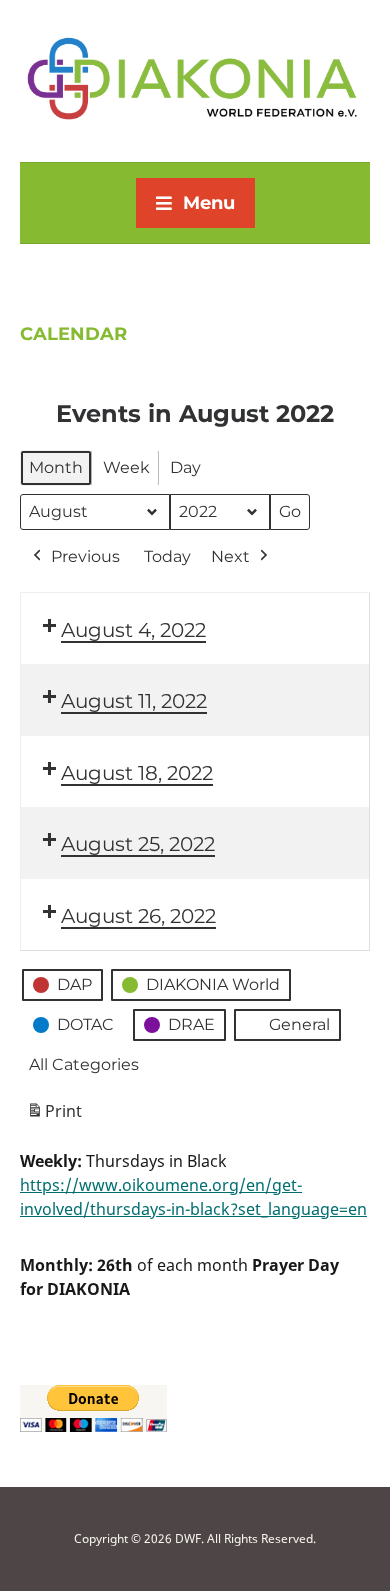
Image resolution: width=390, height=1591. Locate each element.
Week (126, 467)
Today (167, 556)
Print (54, 1116)
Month (56, 467)
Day (185, 467)
